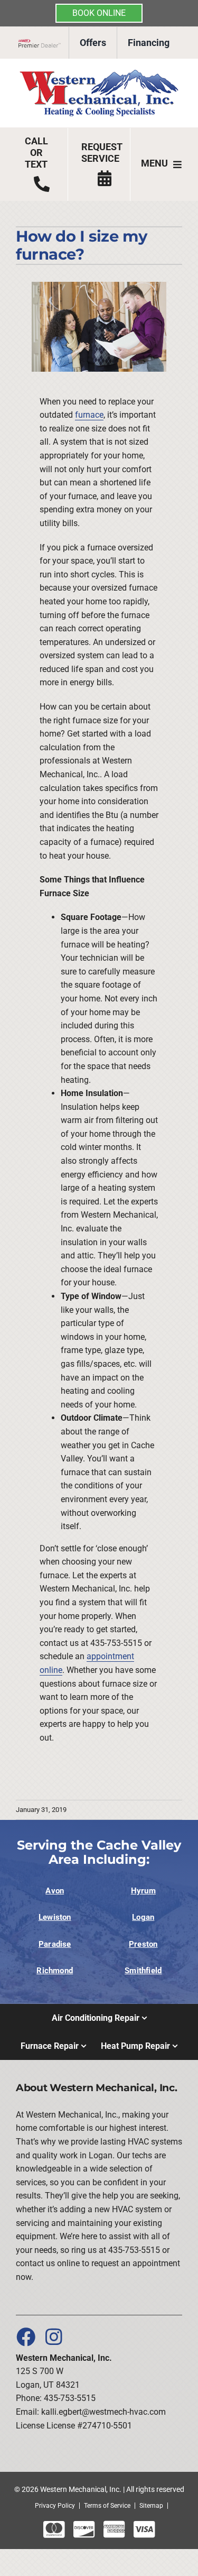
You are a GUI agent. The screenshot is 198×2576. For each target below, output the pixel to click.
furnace (89, 415)
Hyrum (143, 1891)
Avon (55, 1891)
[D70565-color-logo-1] (99, 73)
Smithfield (143, 1971)
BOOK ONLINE (99, 13)
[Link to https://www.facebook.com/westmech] (25, 2336)
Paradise (55, 1944)
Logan (143, 1917)
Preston (143, 1944)
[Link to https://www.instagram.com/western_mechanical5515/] (54, 2336)
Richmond (55, 1971)
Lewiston (55, 1917)
